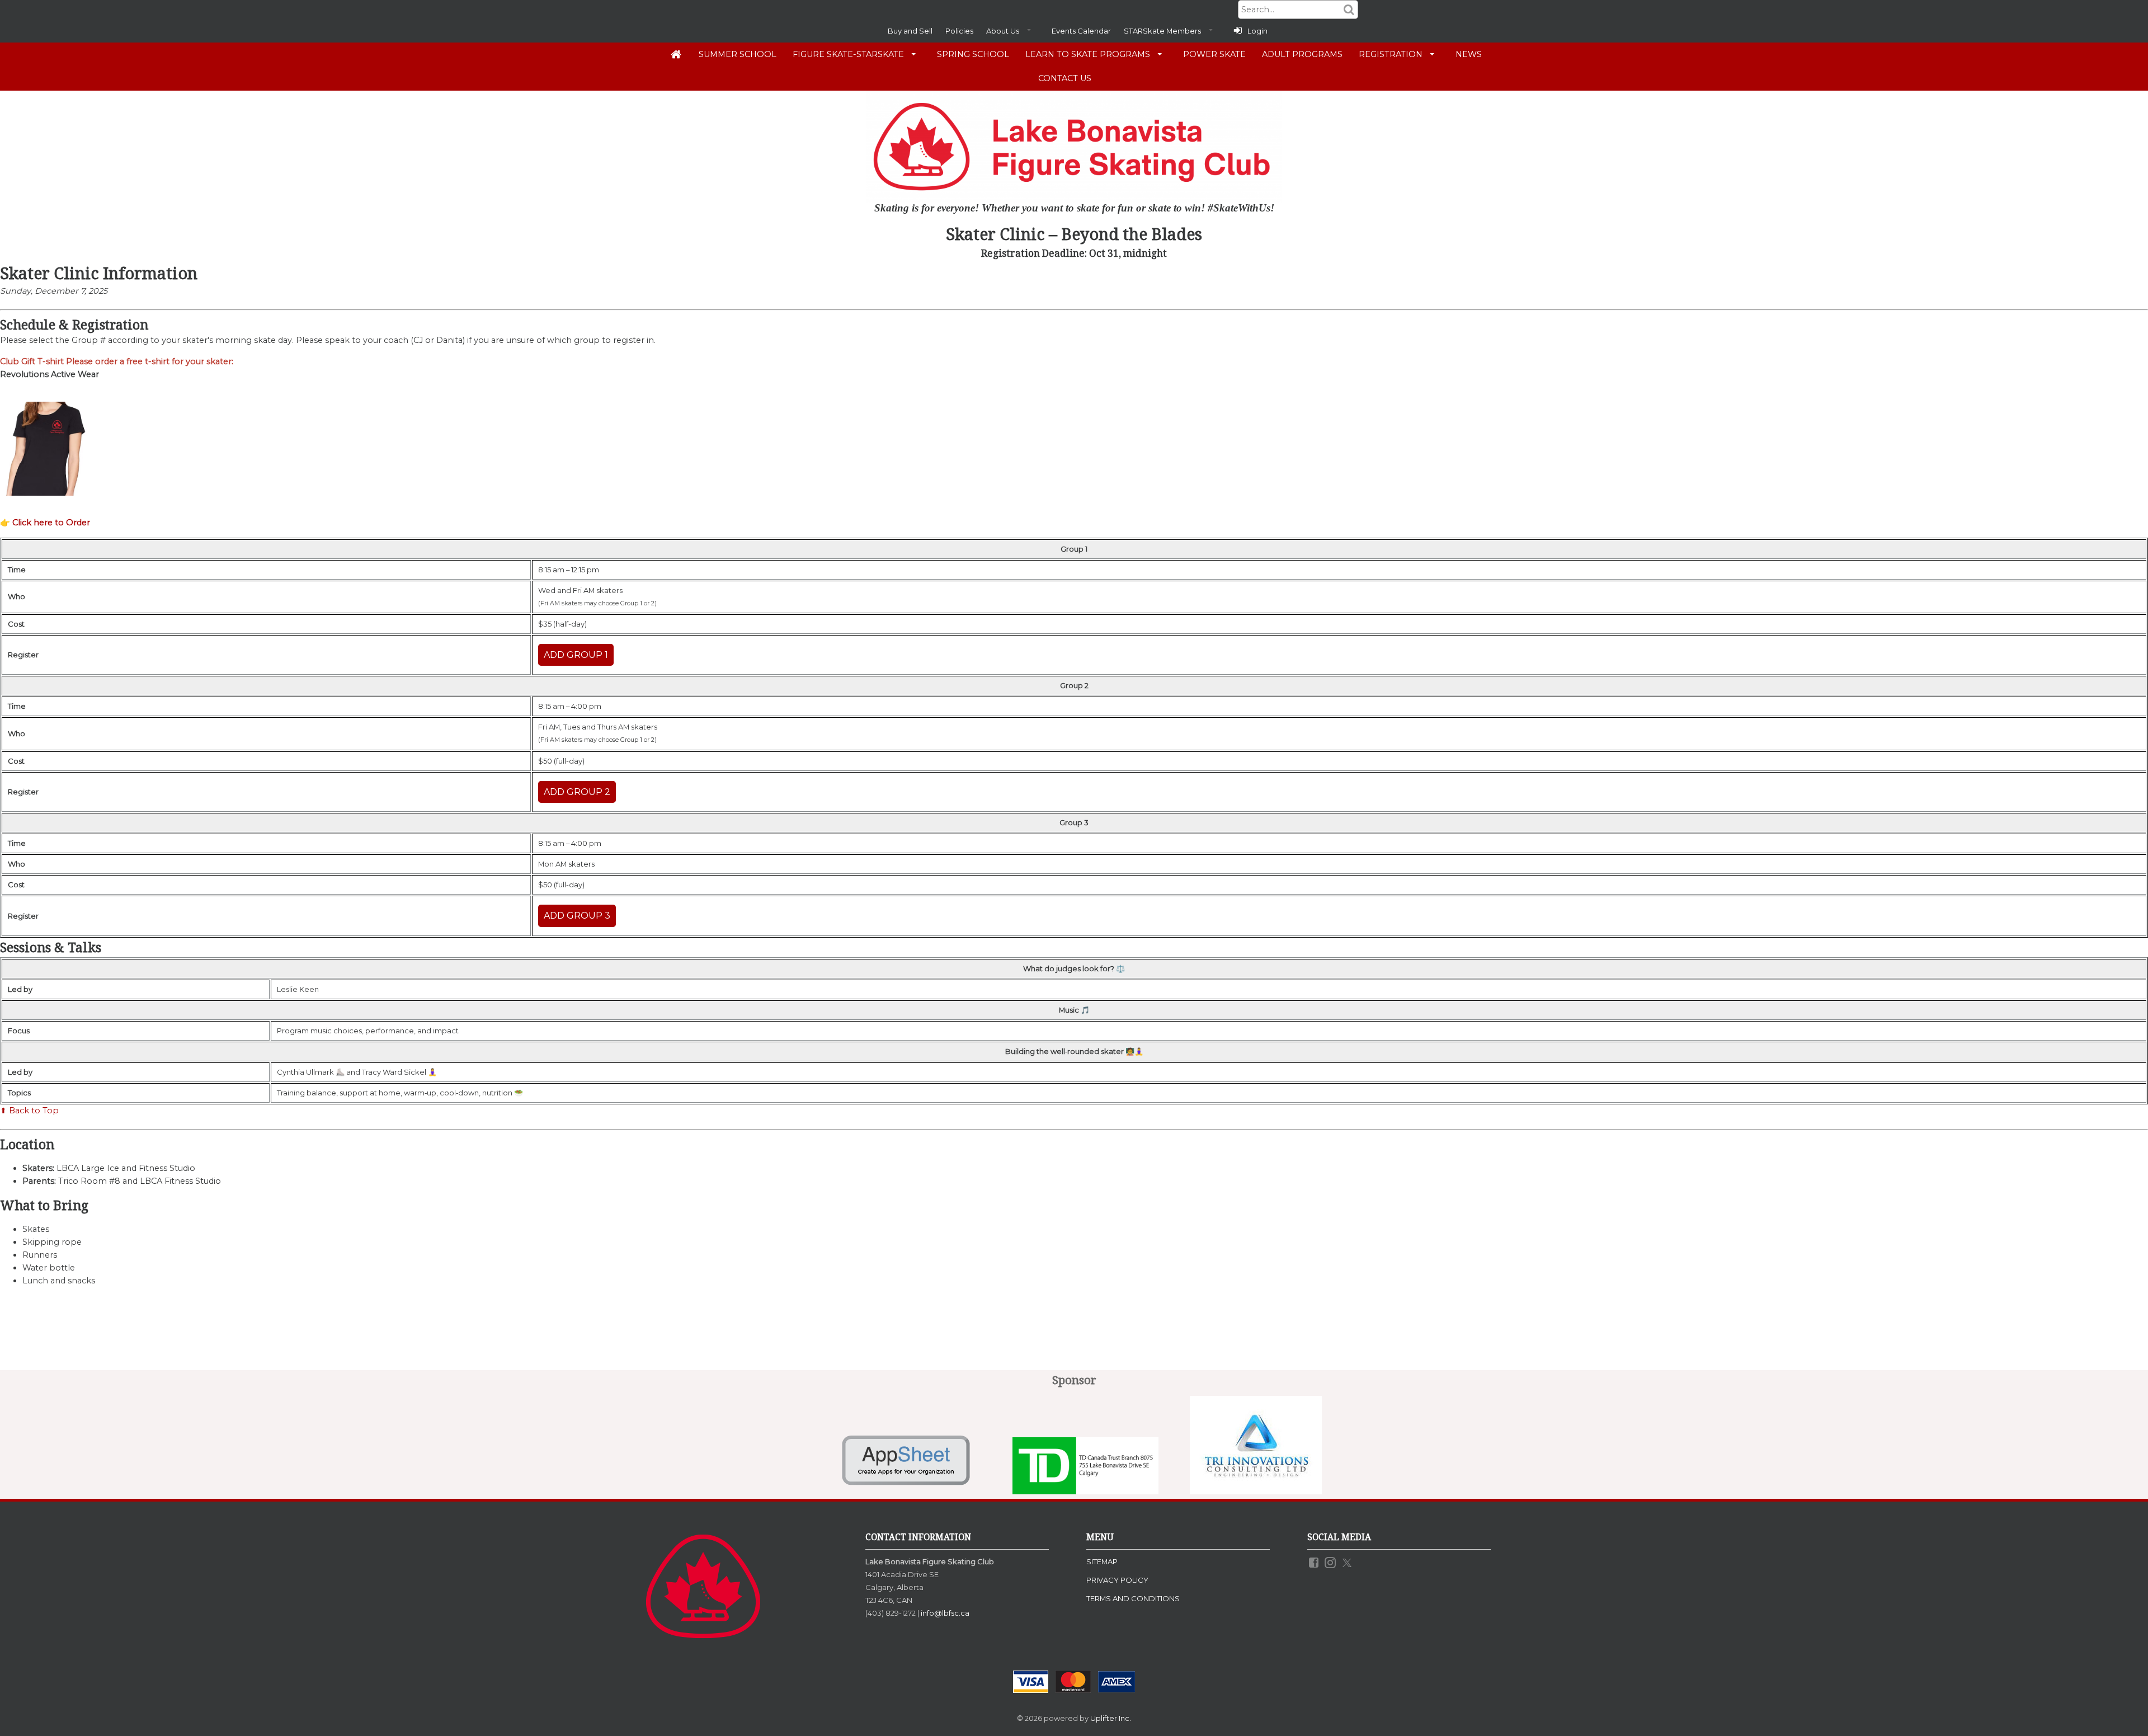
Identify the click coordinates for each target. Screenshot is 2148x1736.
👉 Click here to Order (45, 523)
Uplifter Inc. (1111, 1718)
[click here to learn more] (913, 1491)
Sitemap (1102, 1561)
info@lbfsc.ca (945, 1613)
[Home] (676, 54)
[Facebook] (1315, 1561)
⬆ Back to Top (29, 1111)
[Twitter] (1348, 1561)
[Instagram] (1331, 1561)
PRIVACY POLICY (1117, 1580)
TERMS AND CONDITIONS (1133, 1598)
